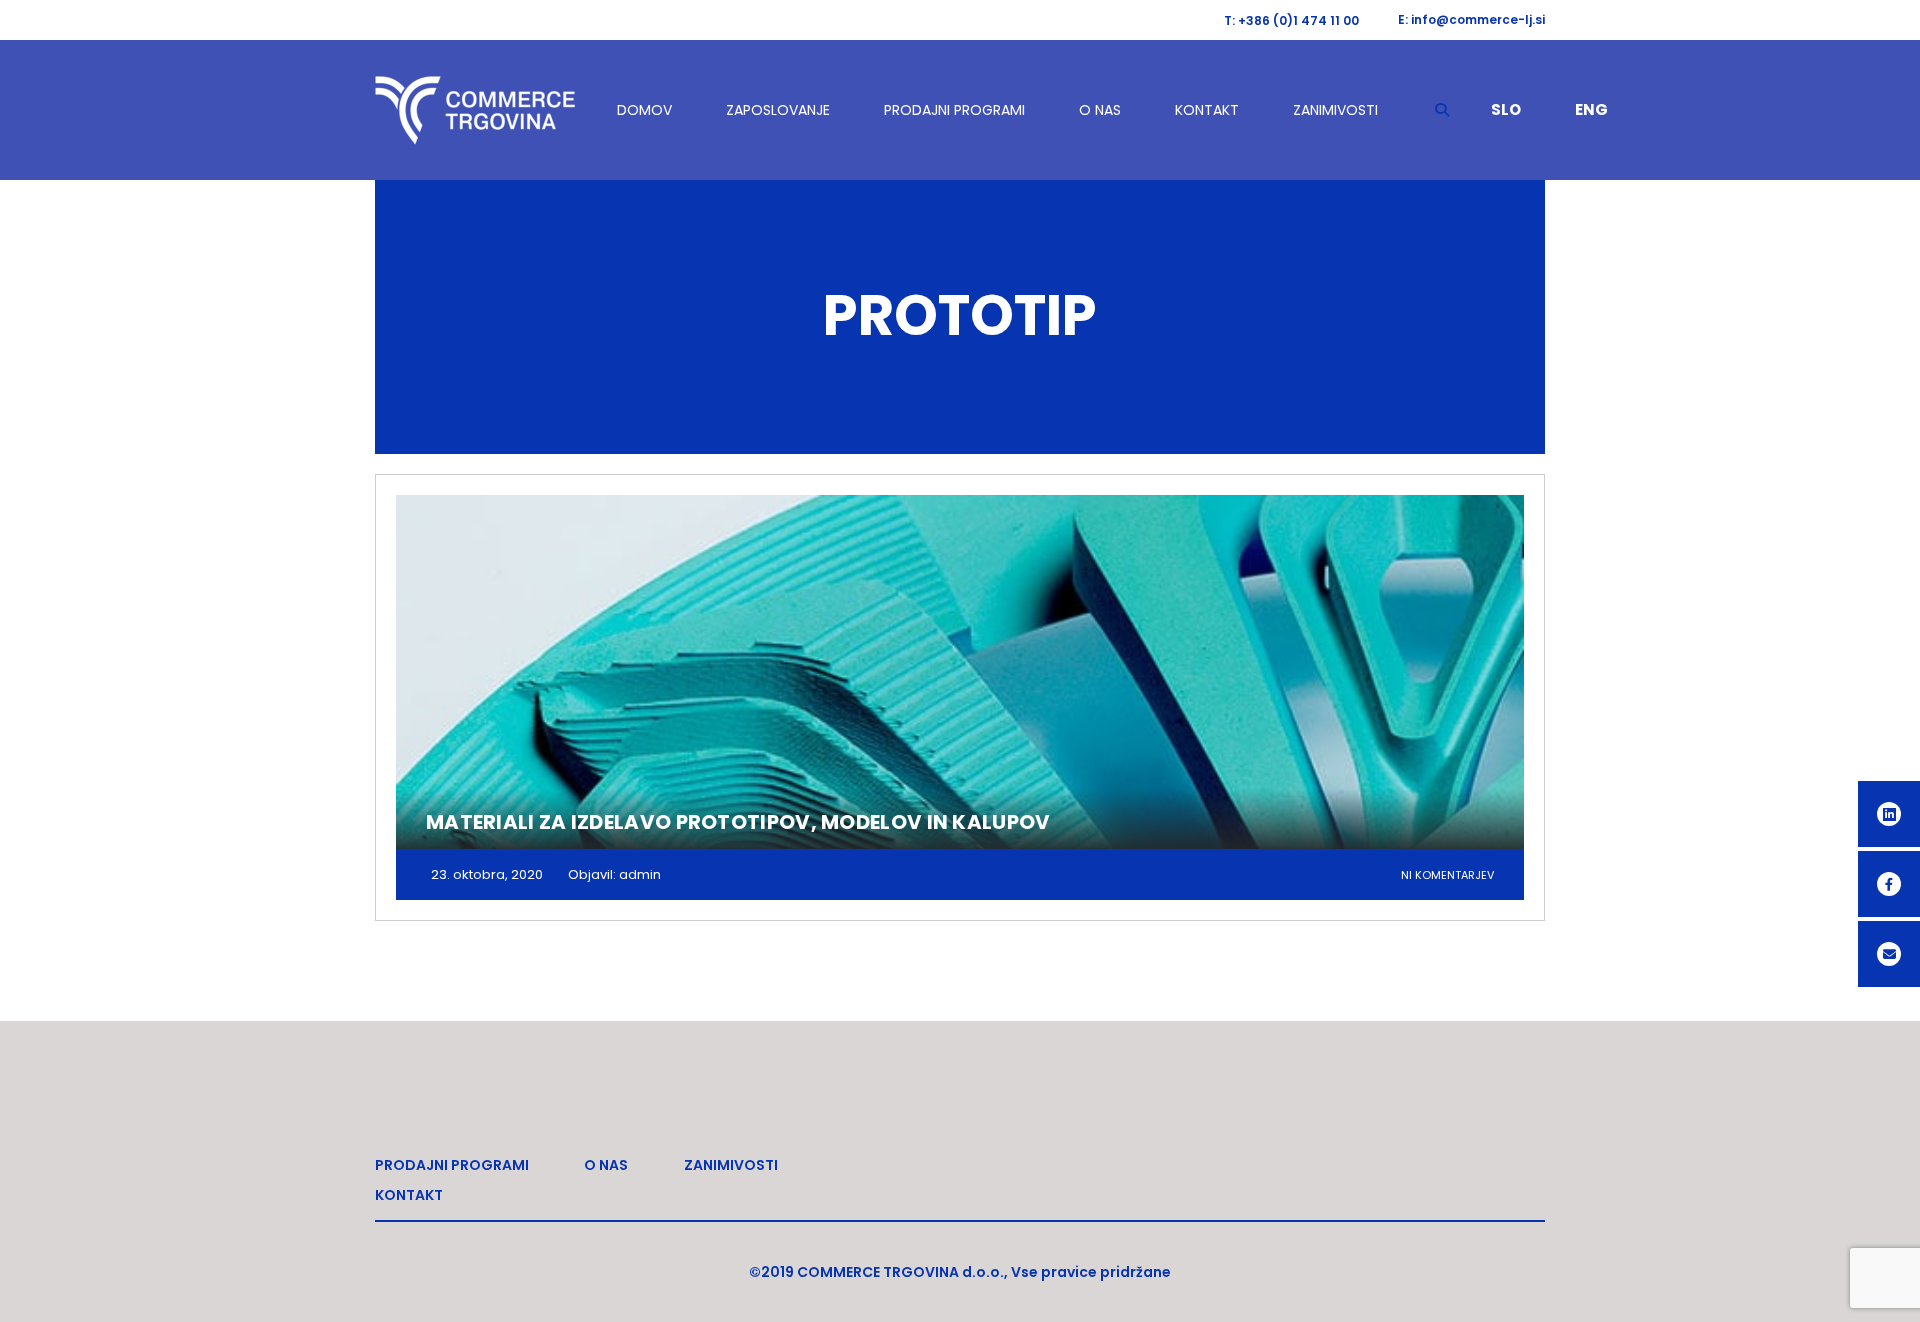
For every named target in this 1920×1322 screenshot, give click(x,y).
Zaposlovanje (778, 110)
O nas (1100, 110)
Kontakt (1207, 110)
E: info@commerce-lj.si (1471, 19)
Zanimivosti (1335, 110)
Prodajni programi (954, 110)
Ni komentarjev (1447, 875)
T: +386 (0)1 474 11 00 (1291, 20)
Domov (644, 110)
